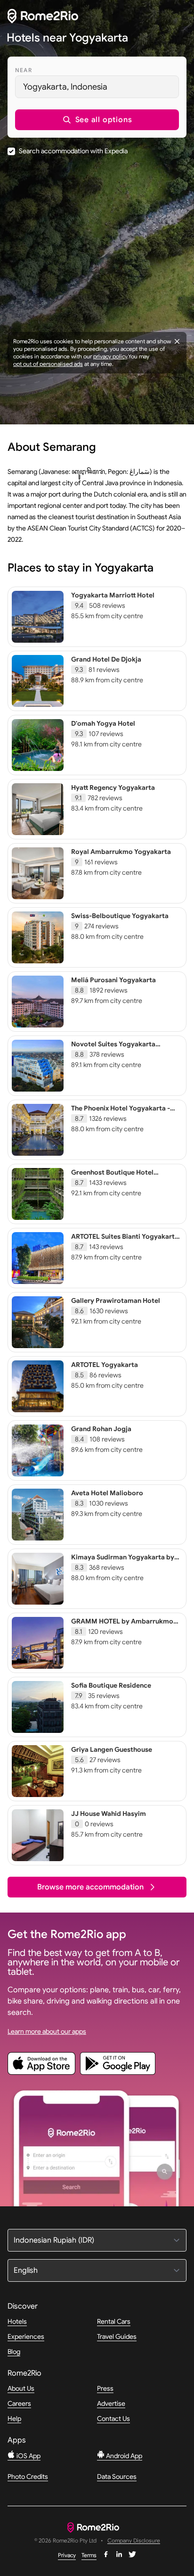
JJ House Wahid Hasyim (109, 1814)
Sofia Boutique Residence (111, 1685)
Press (105, 2388)
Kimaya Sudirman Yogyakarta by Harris (123, 1561)
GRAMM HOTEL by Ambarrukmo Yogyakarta (122, 1625)
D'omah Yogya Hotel (103, 723)
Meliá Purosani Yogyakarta (113, 980)
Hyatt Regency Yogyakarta (113, 787)
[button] (97, 120)
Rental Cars (114, 2321)
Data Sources (117, 2477)
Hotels (17, 2321)
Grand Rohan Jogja (101, 1429)
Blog (14, 2352)
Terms (89, 2555)
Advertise (111, 2403)
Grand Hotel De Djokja (106, 659)
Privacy (67, 2555)
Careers (19, 2403)
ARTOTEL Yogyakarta (105, 1365)
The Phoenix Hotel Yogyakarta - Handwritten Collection (121, 1112)
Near (24, 70)
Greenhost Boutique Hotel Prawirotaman (112, 1176)
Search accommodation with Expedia (73, 151)
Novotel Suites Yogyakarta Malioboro (113, 1048)
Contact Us (113, 2419)
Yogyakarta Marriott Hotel (113, 595)
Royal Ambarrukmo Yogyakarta (121, 852)
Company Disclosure (134, 2541)
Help (14, 2419)
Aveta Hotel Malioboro (107, 1493)
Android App (123, 2456)
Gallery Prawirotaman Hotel (116, 1300)
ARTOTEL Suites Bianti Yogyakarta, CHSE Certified (126, 1241)
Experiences (26, 2336)
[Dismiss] (177, 341)
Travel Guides (117, 2336)
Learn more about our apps (47, 2031)
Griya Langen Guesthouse (112, 1749)
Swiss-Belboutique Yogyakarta (120, 916)
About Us (21, 2388)
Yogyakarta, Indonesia (65, 87)
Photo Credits (28, 2477)
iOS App (28, 2456)
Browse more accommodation (90, 1887)
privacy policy (110, 356)
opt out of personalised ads (48, 364)
